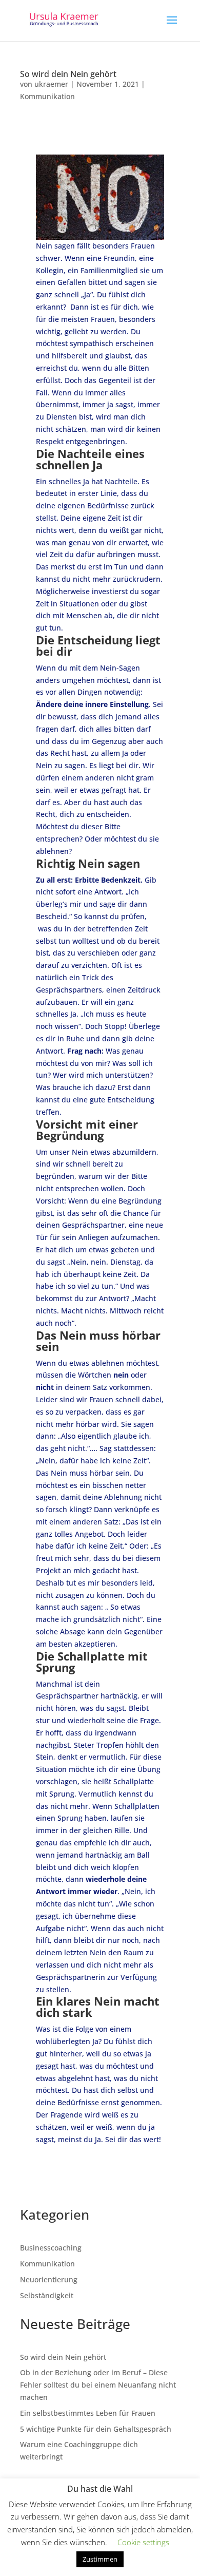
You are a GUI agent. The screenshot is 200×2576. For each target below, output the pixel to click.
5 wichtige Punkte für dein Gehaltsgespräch (96, 2429)
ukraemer (51, 84)
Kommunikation (47, 96)
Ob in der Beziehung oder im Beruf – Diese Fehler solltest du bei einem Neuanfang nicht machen (98, 2385)
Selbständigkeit (47, 2295)
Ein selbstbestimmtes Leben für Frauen (88, 2413)
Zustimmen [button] (100, 2559)
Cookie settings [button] (143, 2542)
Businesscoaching (51, 2248)
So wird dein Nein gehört (68, 74)
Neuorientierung (49, 2279)
